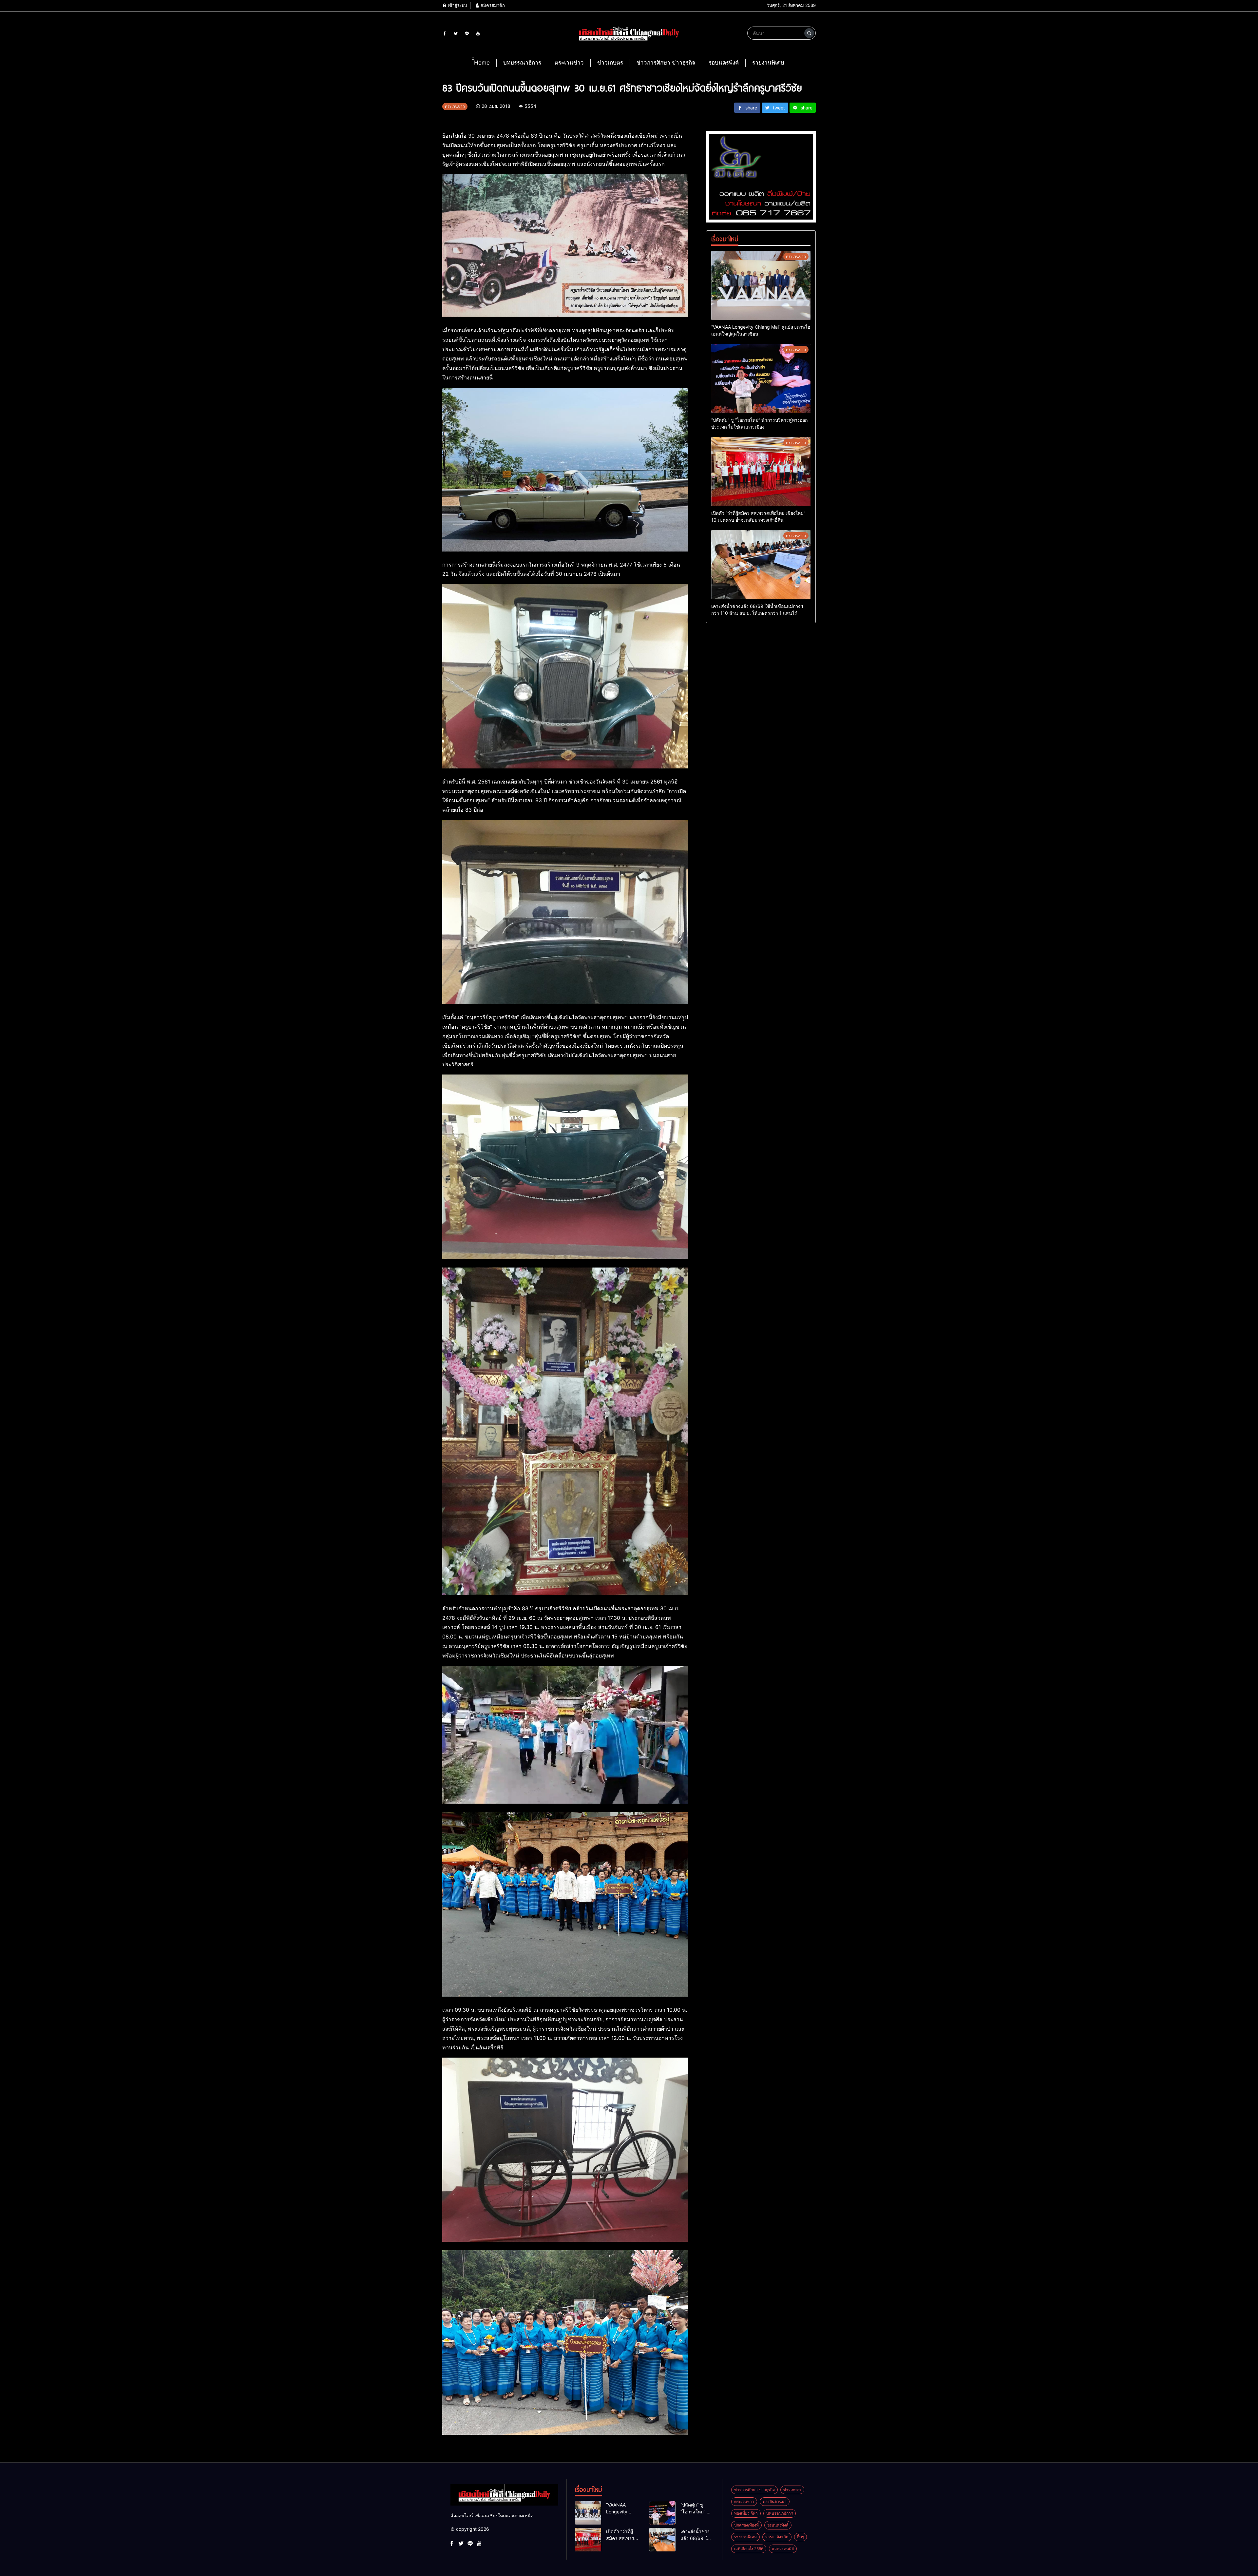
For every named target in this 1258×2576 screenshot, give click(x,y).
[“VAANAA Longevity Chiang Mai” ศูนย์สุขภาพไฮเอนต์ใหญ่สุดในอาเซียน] (761, 285)
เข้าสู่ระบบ (457, 5)
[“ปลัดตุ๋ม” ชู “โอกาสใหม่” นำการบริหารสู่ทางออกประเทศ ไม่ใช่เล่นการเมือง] (761, 378)
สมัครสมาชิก (492, 5)
